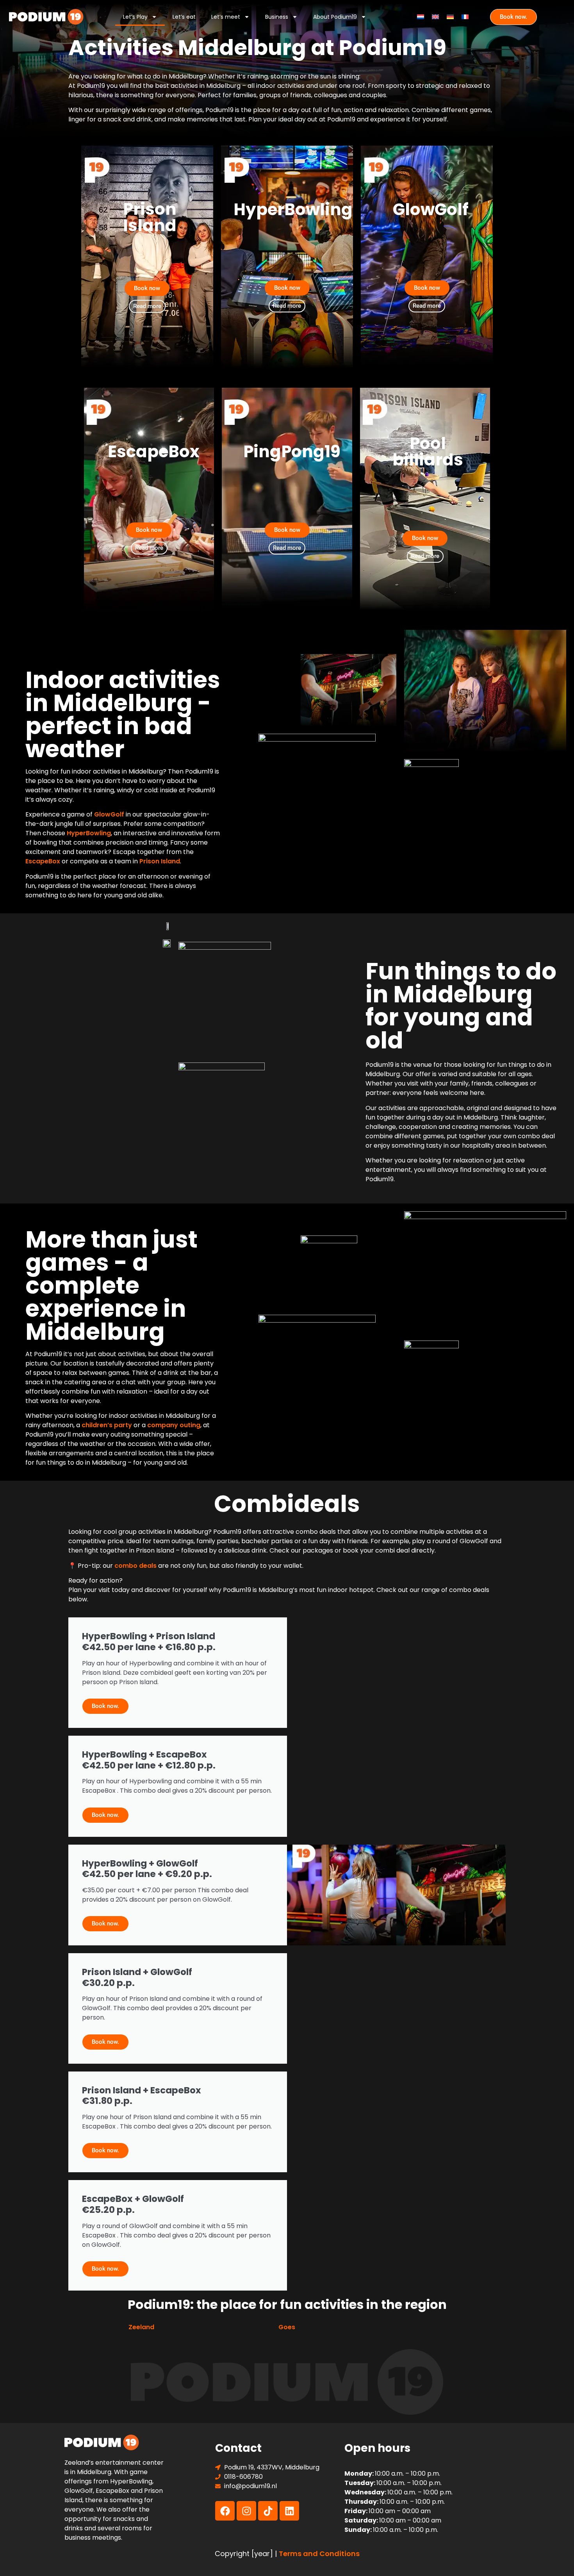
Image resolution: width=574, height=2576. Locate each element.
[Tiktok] (268, 2511)
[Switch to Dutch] (421, 17)
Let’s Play (135, 17)
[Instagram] (246, 2511)
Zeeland (141, 2327)
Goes (287, 2327)
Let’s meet (226, 17)
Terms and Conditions (319, 2554)
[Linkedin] (289, 2511)
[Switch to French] (465, 17)
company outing (174, 1425)
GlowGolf (109, 814)
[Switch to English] (435, 17)
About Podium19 (335, 17)
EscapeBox (43, 861)
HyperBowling (89, 833)
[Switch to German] (450, 17)
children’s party (107, 1425)
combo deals (135, 1566)
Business (277, 17)
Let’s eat (184, 17)
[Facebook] (225, 2511)
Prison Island (160, 861)
